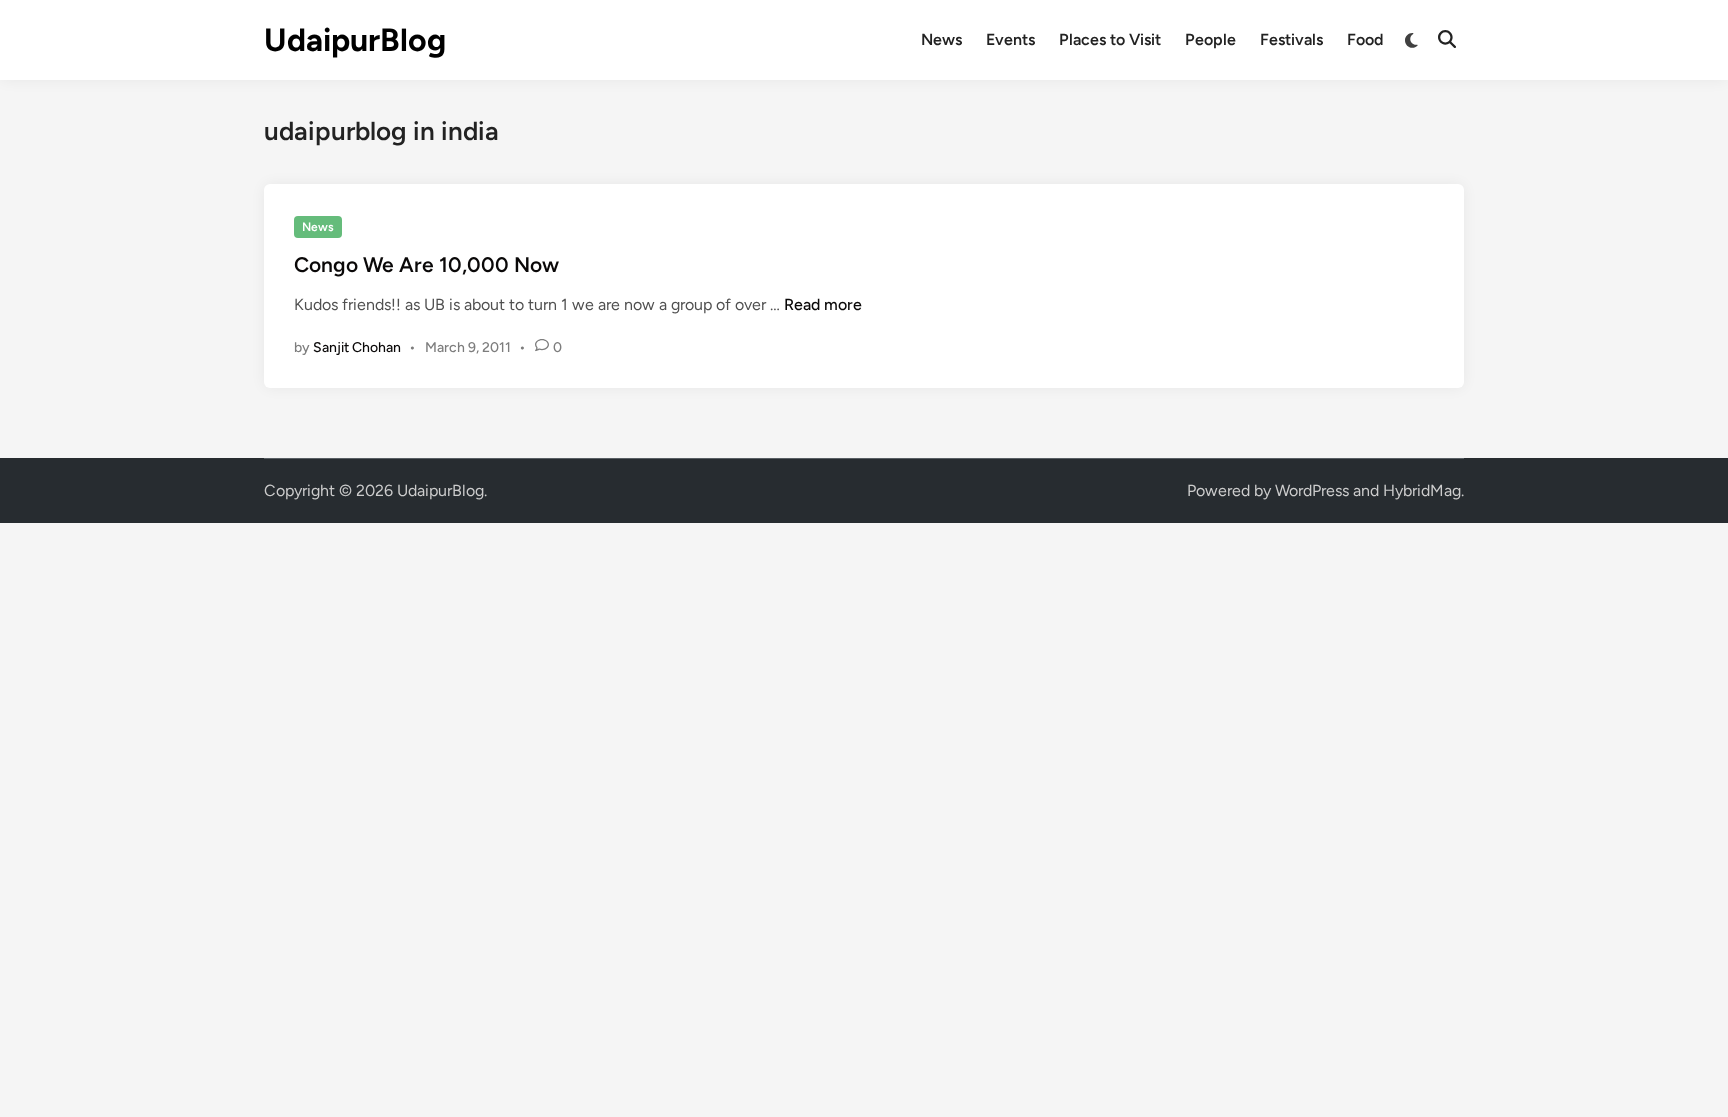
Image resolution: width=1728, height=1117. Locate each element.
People (1210, 39)
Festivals (1291, 39)
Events (1010, 39)
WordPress (1312, 490)
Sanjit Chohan (357, 347)
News (941, 39)
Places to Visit (1110, 39)
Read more (823, 304)
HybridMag (1422, 490)
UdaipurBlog (355, 40)
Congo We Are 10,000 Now (426, 264)
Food (1365, 39)
